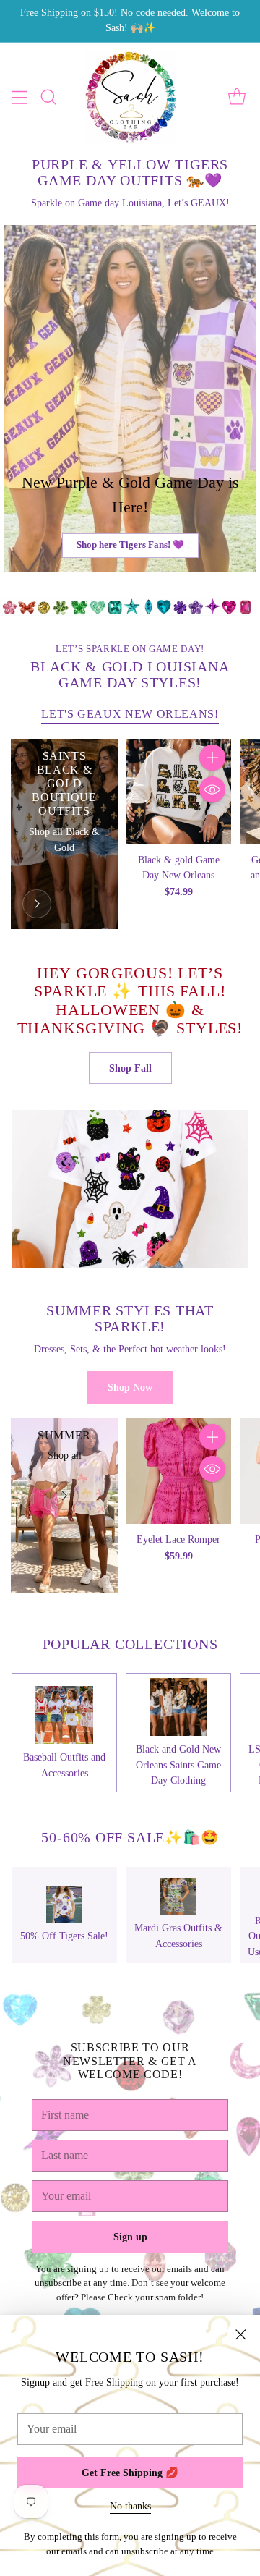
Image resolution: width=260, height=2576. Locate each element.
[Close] (240, 2334)
